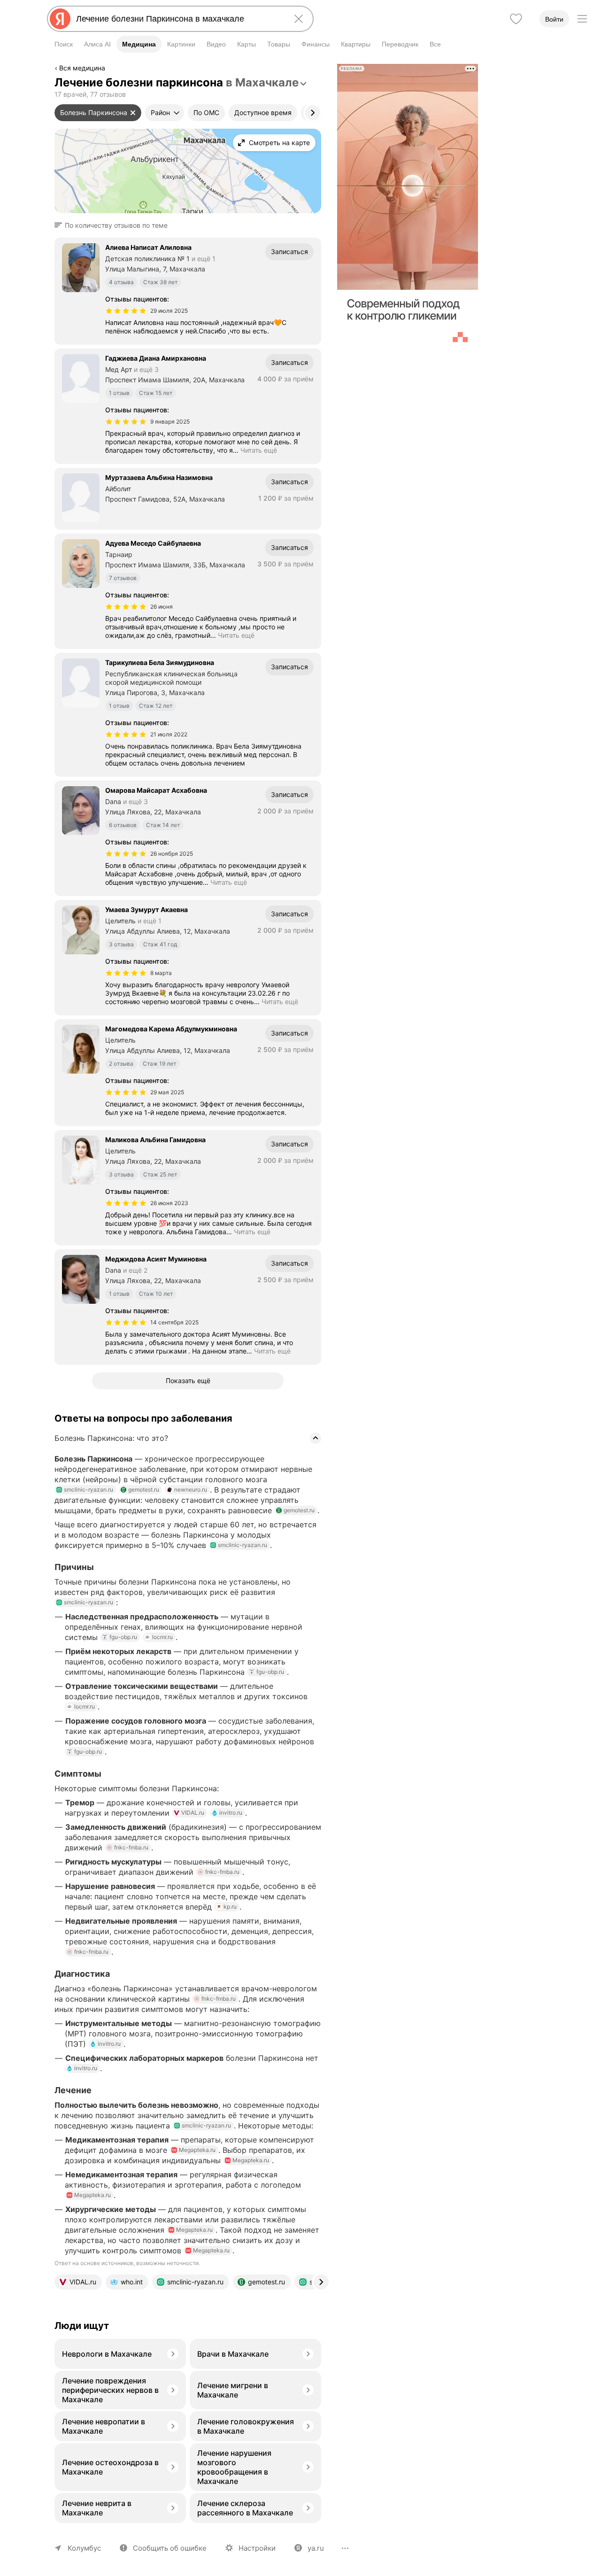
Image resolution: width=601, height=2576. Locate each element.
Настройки (257, 2548)
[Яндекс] (60, 19)
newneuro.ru (191, 1489)
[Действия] (320, 70)
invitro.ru (231, 1813)
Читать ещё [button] (259, 450)
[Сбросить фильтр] (133, 113)
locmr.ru (162, 1637)
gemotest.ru (144, 1489)
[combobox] (178, 19)
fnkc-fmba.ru (131, 1847)
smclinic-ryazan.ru (89, 1489)
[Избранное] (516, 19)
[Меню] (582, 19)
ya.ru (316, 2548)
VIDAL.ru (193, 1813)
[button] (114, 225)
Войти (554, 19)
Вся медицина (82, 68)
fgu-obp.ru (123, 1637)
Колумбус (84, 2548)
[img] (126, 311)
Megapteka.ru (197, 2150)
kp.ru (230, 1907)
